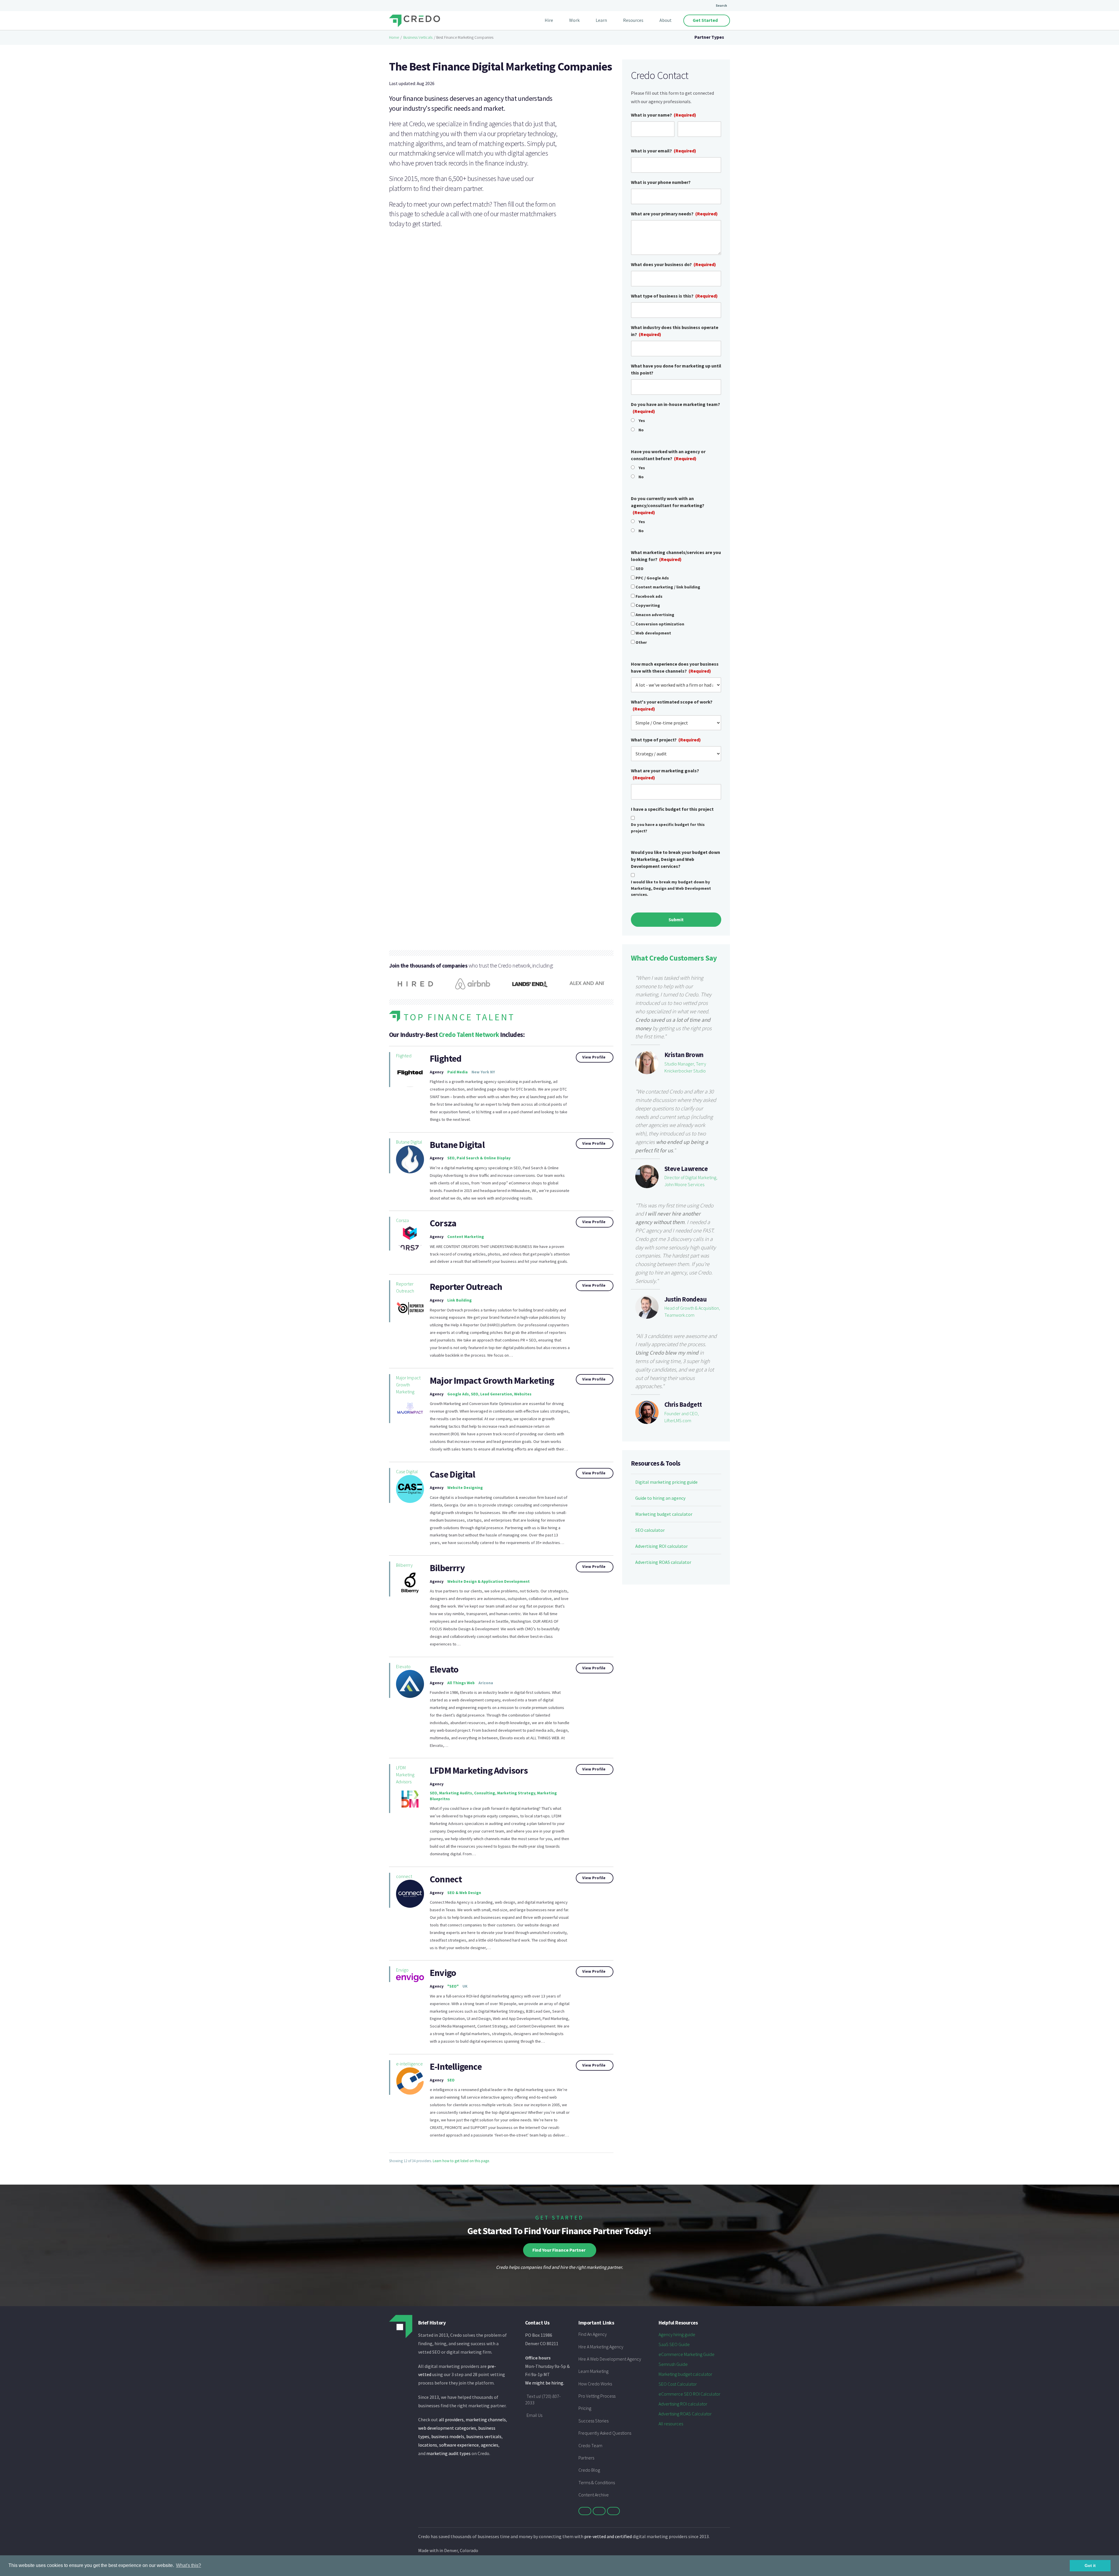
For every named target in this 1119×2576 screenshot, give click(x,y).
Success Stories (593, 2421)
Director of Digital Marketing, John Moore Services (691, 1181)
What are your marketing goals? (665, 774)
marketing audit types (448, 2453)
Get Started (705, 20)
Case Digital (407, 1471)
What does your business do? (673, 264)
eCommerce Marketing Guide (687, 2354)
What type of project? (666, 740)
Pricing (585, 2408)
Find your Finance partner (559, 2250)
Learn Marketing (593, 2371)
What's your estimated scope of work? (672, 705)
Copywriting (648, 605)
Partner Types (709, 37)
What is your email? (664, 151)
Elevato (403, 1666)
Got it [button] (1090, 2566)
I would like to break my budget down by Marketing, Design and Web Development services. (671, 888)
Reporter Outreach (405, 1287)
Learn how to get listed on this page (461, 2161)
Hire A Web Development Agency (610, 2359)
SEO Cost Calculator (678, 2384)
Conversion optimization (660, 624)
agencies (490, 2445)
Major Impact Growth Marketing (408, 1385)
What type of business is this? (674, 296)
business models (448, 2436)
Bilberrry (404, 1565)
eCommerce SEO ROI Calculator (689, 2394)
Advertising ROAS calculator (663, 1562)
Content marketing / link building (668, 587)
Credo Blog (589, 2470)
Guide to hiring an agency (660, 1498)
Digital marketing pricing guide (666, 1482)
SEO (639, 569)
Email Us (534, 2415)
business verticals (484, 2436)
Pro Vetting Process (597, 2396)
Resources (633, 20)
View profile (594, 1057)
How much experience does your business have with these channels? (675, 667)
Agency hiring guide (677, 2334)
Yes (642, 421)
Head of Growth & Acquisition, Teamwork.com (692, 1311)
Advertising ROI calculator (661, 1546)
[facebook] (599, 2511)
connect (404, 1876)
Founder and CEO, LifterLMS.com (682, 1417)
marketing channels (486, 2419)
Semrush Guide (673, 2364)
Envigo (402, 1970)
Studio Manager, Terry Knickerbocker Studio (685, 1067)
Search (721, 5)
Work (574, 20)
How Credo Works (595, 2384)
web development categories (447, 2428)
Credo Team (590, 2445)
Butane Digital (409, 1142)
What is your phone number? (661, 182)
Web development (653, 633)
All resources (671, 2424)
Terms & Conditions (597, 2482)
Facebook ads (649, 596)
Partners (586, 2458)
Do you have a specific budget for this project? (668, 828)
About (666, 20)
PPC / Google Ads (652, 578)
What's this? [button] (189, 2565)
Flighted (404, 1056)
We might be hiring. (545, 2383)
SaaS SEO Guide (674, 2344)
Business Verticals (418, 37)
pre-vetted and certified (608, 2536)
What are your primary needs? (674, 214)
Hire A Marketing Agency (601, 2347)
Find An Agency (593, 2334)
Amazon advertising (655, 615)
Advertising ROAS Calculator (685, 2414)
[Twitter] (585, 2511)
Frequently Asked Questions (605, 2433)
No (641, 430)
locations (428, 2445)
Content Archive (594, 2495)
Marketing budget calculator (664, 1514)
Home (394, 37)
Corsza (402, 1220)
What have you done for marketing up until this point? (676, 369)
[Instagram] (613, 2511)
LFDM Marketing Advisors (405, 1775)
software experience (459, 2445)
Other (641, 642)
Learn (601, 20)
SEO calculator (650, 1530)
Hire (549, 20)
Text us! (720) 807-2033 (543, 2399)
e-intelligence (409, 2064)
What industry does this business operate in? (675, 331)
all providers (451, 2419)
